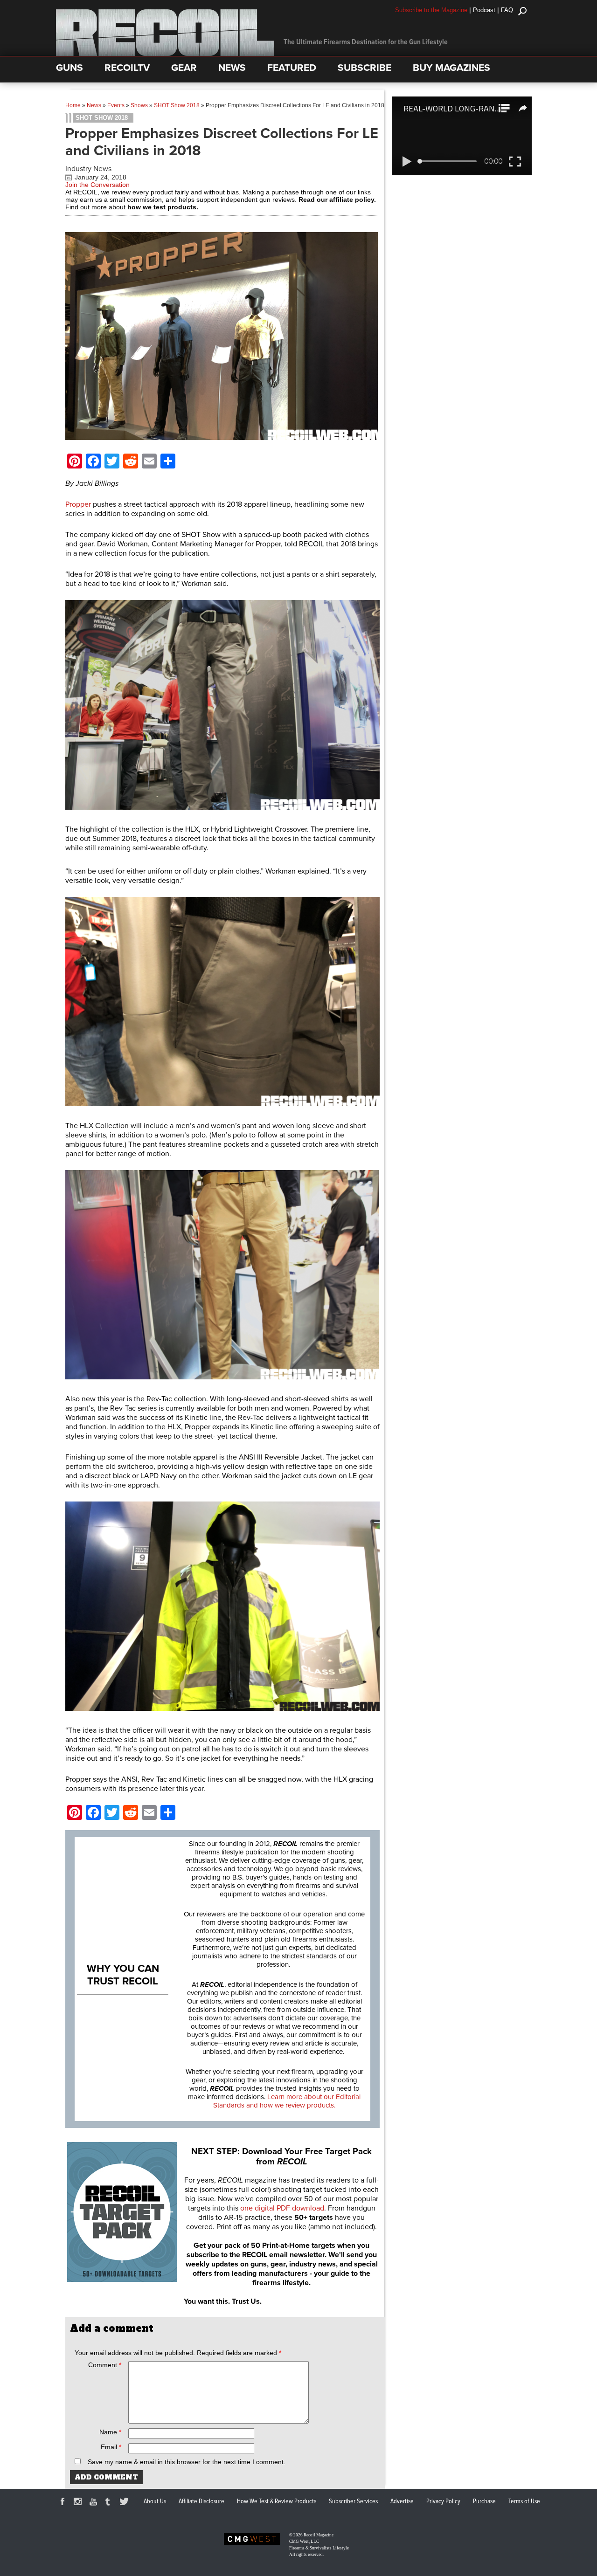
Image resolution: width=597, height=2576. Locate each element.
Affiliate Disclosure (201, 2501)
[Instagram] (79, 2503)
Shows (139, 105)
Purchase (484, 2501)
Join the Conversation (97, 185)
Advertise (402, 2501)
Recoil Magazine (319, 2535)
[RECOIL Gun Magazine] (165, 54)
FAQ (507, 10)
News (94, 105)
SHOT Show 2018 (177, 105)
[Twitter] (125, 2503)
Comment (105, 2365)
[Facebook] (64, 2503)
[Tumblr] (110, 2503)
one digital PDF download (282, 2208)
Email (111, 2447)
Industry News (88, 169)
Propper (78, 504)
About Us (155, 2501)
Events (116, 105)
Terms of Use (524, 2501)
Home (73, 105)
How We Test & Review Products (277, 2501)
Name (110, 2432)
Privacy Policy (443, 2501)
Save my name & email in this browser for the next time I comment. (187, 2462)
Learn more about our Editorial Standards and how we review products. (287, 2101)
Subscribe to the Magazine (431, 10)
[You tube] (95, 2503)
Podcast (484, 10)
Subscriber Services (353, 2501)
